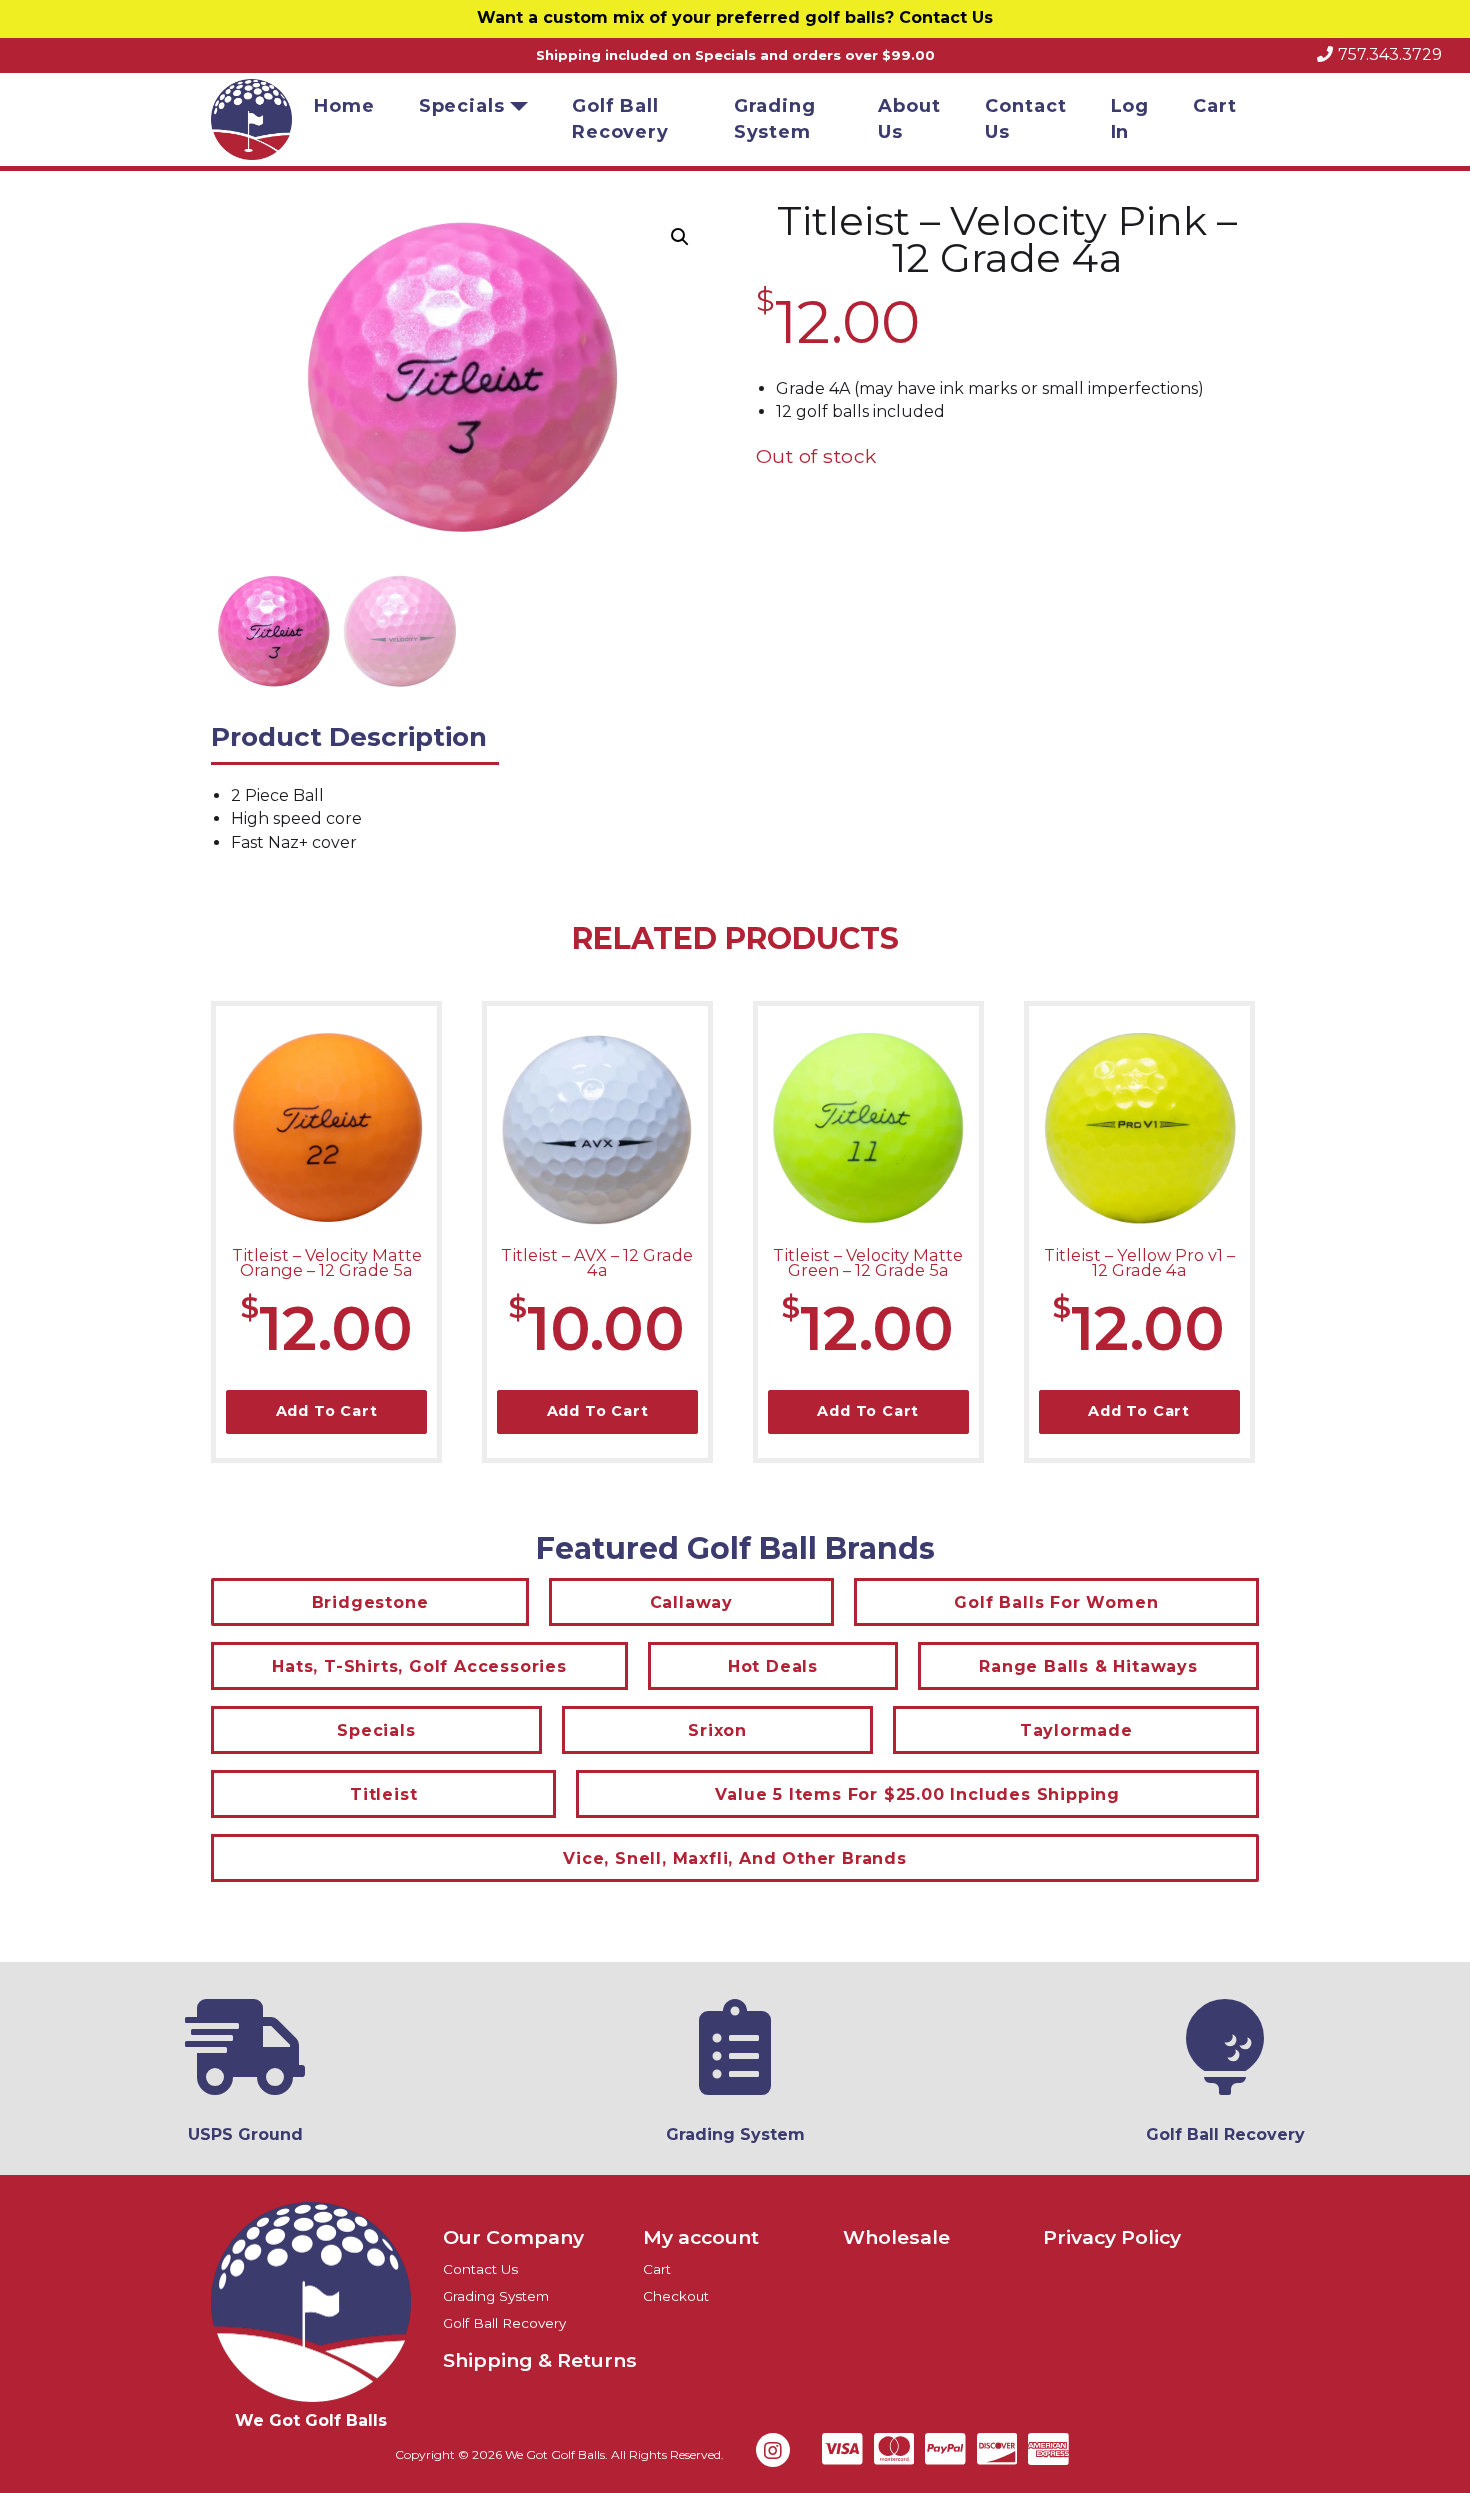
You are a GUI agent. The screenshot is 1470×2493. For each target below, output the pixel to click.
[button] (680, 237)
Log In (1130, 119)
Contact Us (946, 17)
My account (701, 2237)
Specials (462, 106)
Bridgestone (370, 1602)
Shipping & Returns (540, 2360)
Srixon (717, 1730)
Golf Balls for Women (1056, 1602)
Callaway (691, 1602)
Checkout (676, 2296)
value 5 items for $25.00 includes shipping (917, 1794)
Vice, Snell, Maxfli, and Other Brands (735, 1858)
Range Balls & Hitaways (1088, 1666)
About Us (909, 119)
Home (344, 106)
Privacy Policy (1112, 2237)
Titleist (383, 1794)
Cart (1215, 106)
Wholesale (896, 2237)
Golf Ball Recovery (620, 119)
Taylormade (1076, 1730)
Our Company (513, 2237)
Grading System (775, 119)
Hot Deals (773, 1666)
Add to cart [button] (327, 1411)
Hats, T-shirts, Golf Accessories (419, 1666)
